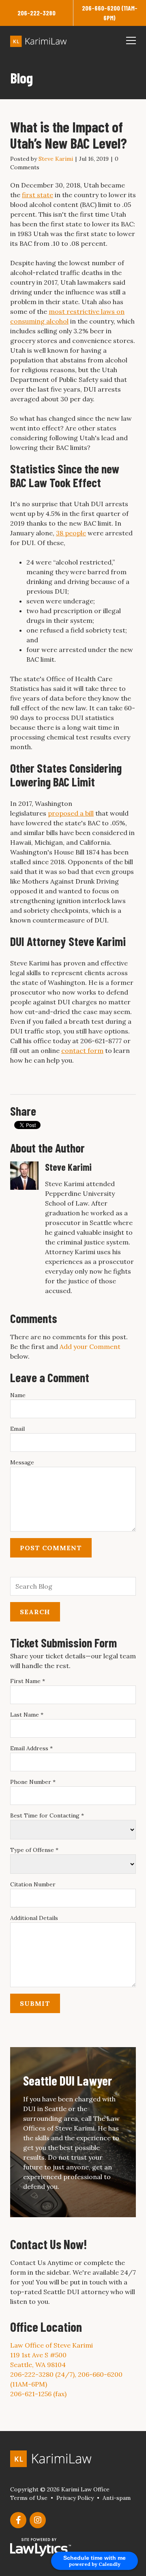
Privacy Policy (75, 2498)
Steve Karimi (56, 159)
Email (17, 1429)
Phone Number (33, 1782)
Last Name (27, 1715)
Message (22, 1462)
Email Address (31, 1748)
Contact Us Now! (48, 2244)
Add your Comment (90, 1347)
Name (18, 1395)
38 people (71, 533)
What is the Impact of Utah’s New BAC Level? (69, 135)
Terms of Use (29, 2498)
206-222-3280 (36, 13)
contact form (82, 1050)
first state (38, 195)
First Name (28, 1681)
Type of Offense (34, 1850)
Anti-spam (117, 2498)
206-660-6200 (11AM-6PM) (110, 13)
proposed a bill (71, 813)
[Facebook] (18, 2520)
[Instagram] (38, 2520)
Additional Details (34, 1918)
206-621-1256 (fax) (38, 2394)
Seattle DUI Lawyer (68, 2080)
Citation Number (33, 1884)
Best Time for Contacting (47, 1815)
